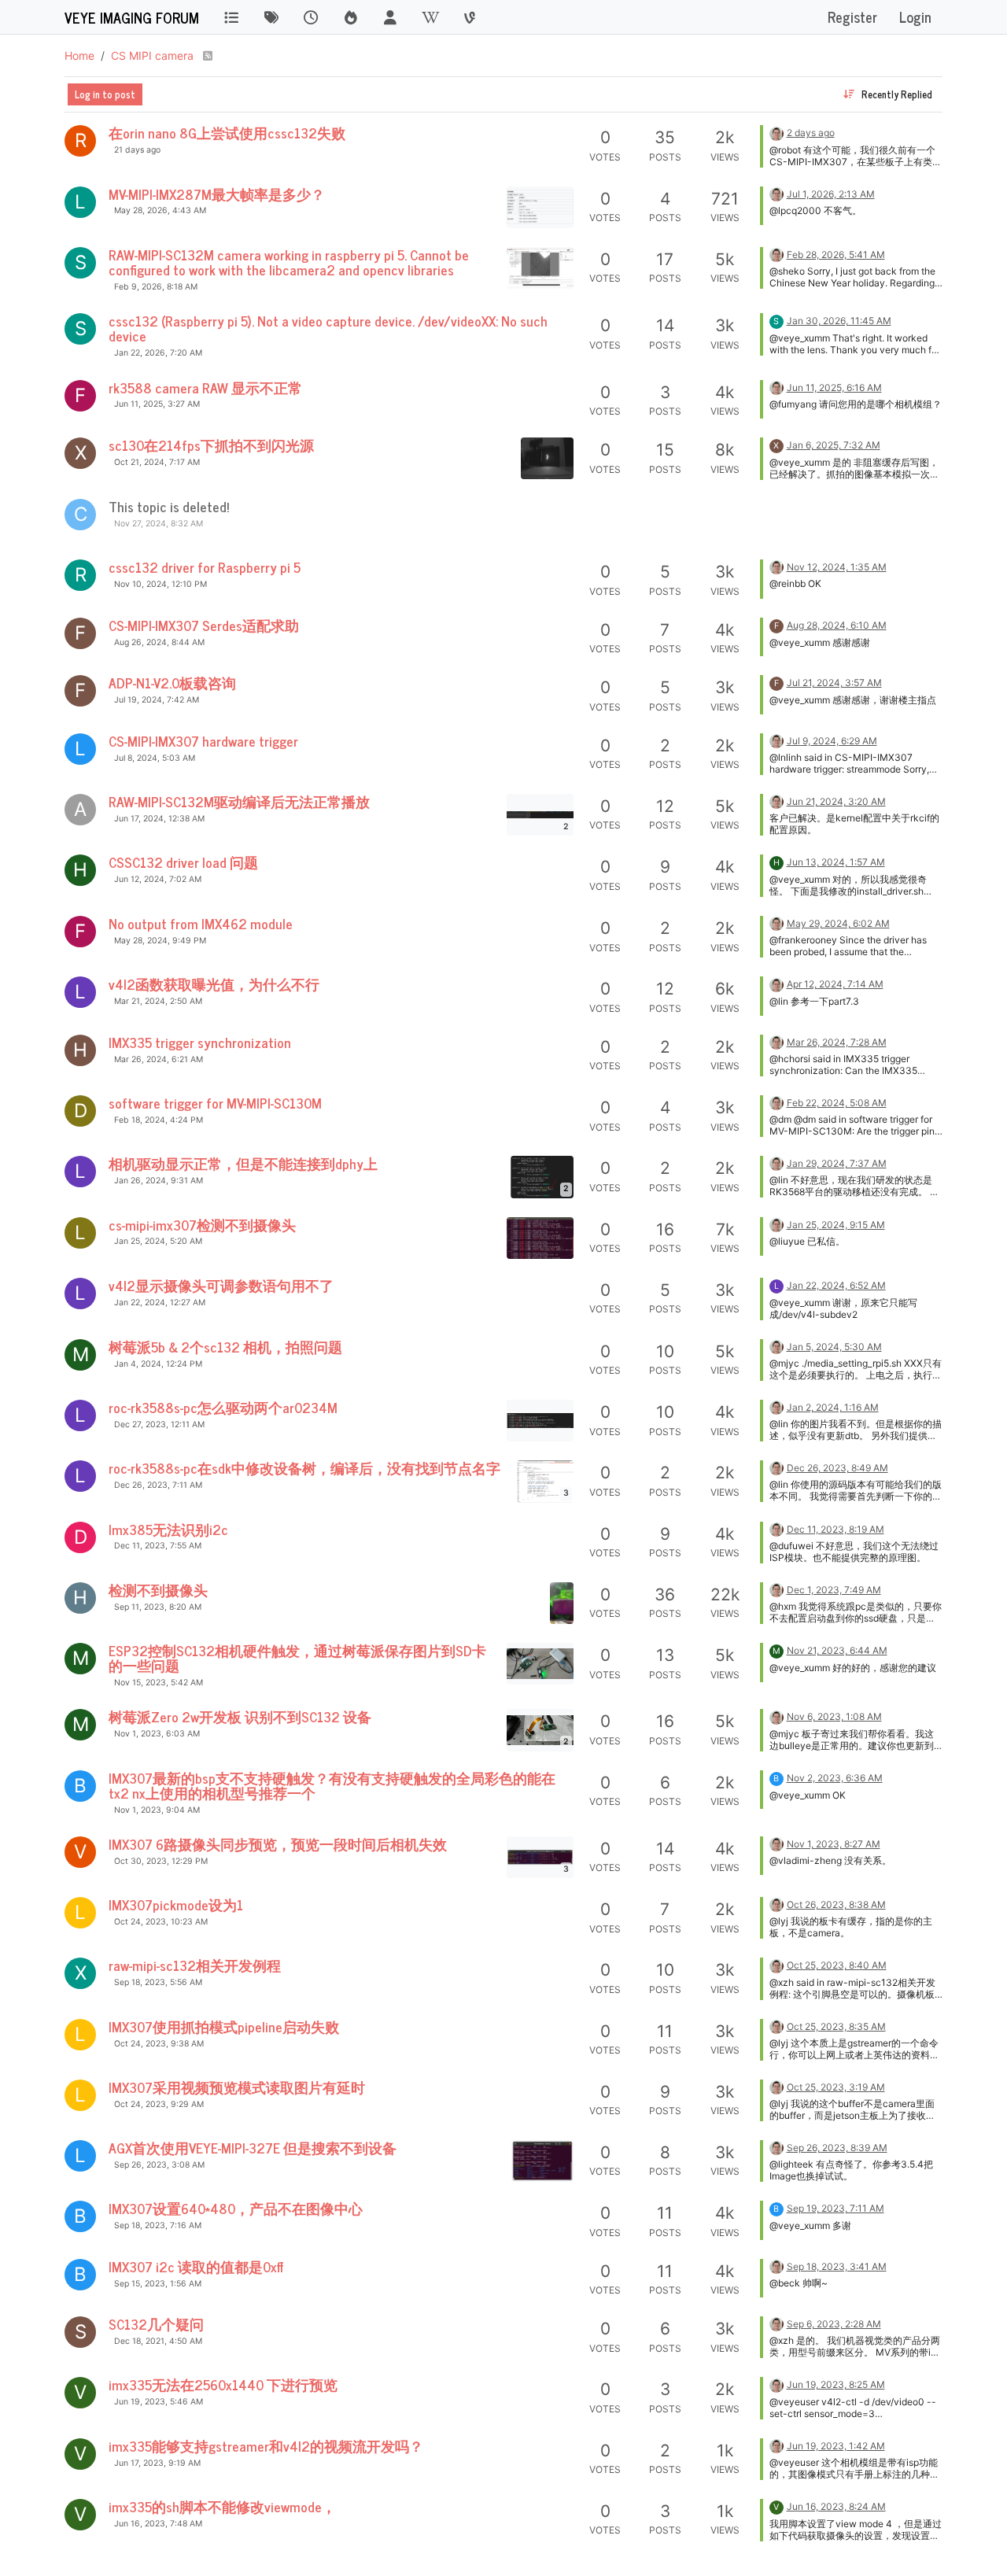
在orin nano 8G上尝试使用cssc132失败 (227, 133)
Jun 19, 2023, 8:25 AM (836, 2384)
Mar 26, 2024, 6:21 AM (159, 1059)
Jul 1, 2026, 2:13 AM (831, 194)
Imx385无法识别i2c (168, 1529)
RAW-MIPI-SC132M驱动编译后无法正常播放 (239, 801)
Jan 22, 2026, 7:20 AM (158, 353)
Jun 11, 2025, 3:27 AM (157, 404)
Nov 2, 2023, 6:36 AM (835, 1778)
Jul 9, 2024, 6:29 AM (832, 741)
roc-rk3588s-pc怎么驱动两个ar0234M (223, 1407)
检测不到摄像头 (158, 1590)
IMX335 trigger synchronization (200, 1042)
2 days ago (811, 133)
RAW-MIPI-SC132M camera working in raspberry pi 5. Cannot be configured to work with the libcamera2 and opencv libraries (289, 262)
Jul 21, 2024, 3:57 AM (834, 683)
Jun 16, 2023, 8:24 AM (836, 2506)
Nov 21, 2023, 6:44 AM (837, 1650)
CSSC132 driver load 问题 (183, 862)
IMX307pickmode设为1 (176, 1904)
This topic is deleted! (169, 506)
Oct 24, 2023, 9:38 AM (159, 2044)
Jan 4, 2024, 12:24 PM (158, 1364)
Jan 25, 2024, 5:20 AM (158, 1241)
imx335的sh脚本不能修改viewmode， (222, 2506)
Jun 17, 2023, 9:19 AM (157, 2463)
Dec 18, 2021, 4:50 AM (158, 2341)
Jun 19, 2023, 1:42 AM (836, 2446)
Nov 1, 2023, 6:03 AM (157, 1734)
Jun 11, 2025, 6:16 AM (834, 388)
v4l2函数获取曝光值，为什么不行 (214, 984)
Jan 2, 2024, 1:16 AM (833, 1407)
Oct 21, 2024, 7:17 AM (157, 462)
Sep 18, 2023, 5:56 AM (158, 1982)
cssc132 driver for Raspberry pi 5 (205, 567)
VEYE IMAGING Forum (132, 17)
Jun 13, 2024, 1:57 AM (836, 862)
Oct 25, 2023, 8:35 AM (836, 2026)
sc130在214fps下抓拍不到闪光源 (211, 445)
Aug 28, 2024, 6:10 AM (837, 625)
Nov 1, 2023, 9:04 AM (157, 1810)
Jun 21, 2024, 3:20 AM (836, 801)
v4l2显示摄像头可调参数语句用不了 (221, 1285)
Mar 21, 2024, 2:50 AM (158, 1001)
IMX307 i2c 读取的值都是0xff (196, 2266)
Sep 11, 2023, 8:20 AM (158, 1607)
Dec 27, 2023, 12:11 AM (159, 1425)
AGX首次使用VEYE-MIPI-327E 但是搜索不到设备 (253, 2148)
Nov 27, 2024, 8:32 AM (159, 524)
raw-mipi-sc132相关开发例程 (195, 1965)
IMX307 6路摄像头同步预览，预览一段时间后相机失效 (278, 1844)
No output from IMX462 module (201, 923)
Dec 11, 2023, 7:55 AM (158, 1546)
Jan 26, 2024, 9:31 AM (159, 1181)
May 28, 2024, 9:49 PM (160, 941)
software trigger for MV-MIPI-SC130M (215, 1103)
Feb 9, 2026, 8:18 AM (156, 287)
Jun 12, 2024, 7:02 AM (158, 879)
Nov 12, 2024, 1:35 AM (837, 567)
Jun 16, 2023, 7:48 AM (158, 2524)
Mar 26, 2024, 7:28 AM (837, 1042)
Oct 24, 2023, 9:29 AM (159, 2104)
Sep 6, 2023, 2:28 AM (834, 2324)
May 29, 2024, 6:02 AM (838, 923)
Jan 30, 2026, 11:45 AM (839, 321)
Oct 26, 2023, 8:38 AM (836, 1904)
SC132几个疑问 (156, 2324)
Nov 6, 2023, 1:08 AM (834, 1716)
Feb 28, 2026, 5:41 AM (836, 255)
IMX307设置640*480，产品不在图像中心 (236, 2208)
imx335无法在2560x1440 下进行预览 (223, 2384)
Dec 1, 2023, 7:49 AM (834, 1590)
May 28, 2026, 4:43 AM (160, 210)
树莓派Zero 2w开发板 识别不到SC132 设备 (240, 1716)
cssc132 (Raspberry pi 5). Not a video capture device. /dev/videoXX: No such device (328, 328)
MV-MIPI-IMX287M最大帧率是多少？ (217, 194)
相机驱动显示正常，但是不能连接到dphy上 (243, 1163)
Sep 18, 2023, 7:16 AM (158, 2225)
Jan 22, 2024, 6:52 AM (836, 1285)
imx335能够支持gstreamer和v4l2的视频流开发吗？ (266, 2446)
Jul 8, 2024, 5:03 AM (155, 758)
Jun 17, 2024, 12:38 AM (159, 819)
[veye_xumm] (776, 132)
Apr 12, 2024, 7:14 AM (835, 984)
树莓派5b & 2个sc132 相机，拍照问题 (225, 1347)
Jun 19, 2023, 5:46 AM (159, 2402)
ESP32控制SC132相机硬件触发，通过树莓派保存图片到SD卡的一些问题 (297, 1658)
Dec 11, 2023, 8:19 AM (835, 1529)
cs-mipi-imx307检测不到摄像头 (202, 1225)
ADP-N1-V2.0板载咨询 (172, 683)
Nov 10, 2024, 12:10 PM (160, 584)
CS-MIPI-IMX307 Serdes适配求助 (204, 625)
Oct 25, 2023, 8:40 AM (837, 1965)
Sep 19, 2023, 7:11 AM (835, 2208)
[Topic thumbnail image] (540, 207)
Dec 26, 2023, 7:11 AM (158, 1485)
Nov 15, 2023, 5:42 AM (159, 1683)
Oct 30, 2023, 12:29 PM (161, 1861)
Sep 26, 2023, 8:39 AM (837, 2148)
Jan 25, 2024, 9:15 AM (836, 1225)
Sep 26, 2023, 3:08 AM (159, 2165)
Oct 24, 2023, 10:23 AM (161, 1922)
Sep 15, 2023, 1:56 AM (158, 2284)
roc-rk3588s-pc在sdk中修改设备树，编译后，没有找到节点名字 (304, 1468)
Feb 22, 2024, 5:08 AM (837, 1103)
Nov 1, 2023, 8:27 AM (834, 1844)
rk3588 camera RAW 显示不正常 (205, 388)
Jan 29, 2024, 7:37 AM (837, 1163)
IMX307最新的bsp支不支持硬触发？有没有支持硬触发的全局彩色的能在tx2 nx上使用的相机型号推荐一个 (332, 1785)
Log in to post (105, 94)
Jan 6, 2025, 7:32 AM (834, 445)
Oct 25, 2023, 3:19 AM (836, 2087)
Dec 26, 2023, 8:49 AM (837, 1468)
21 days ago (137, 150)
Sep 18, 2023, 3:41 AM (837, 2266)
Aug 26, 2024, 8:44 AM (159, 642)
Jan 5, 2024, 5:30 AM (834, 1347)
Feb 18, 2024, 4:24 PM (159, 1120)
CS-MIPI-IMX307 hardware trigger (203, 741)
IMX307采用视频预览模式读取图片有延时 (237, 2087)
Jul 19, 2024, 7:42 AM (157, 700)
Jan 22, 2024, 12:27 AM (160, 1303)
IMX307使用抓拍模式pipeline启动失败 (224, 2026)
